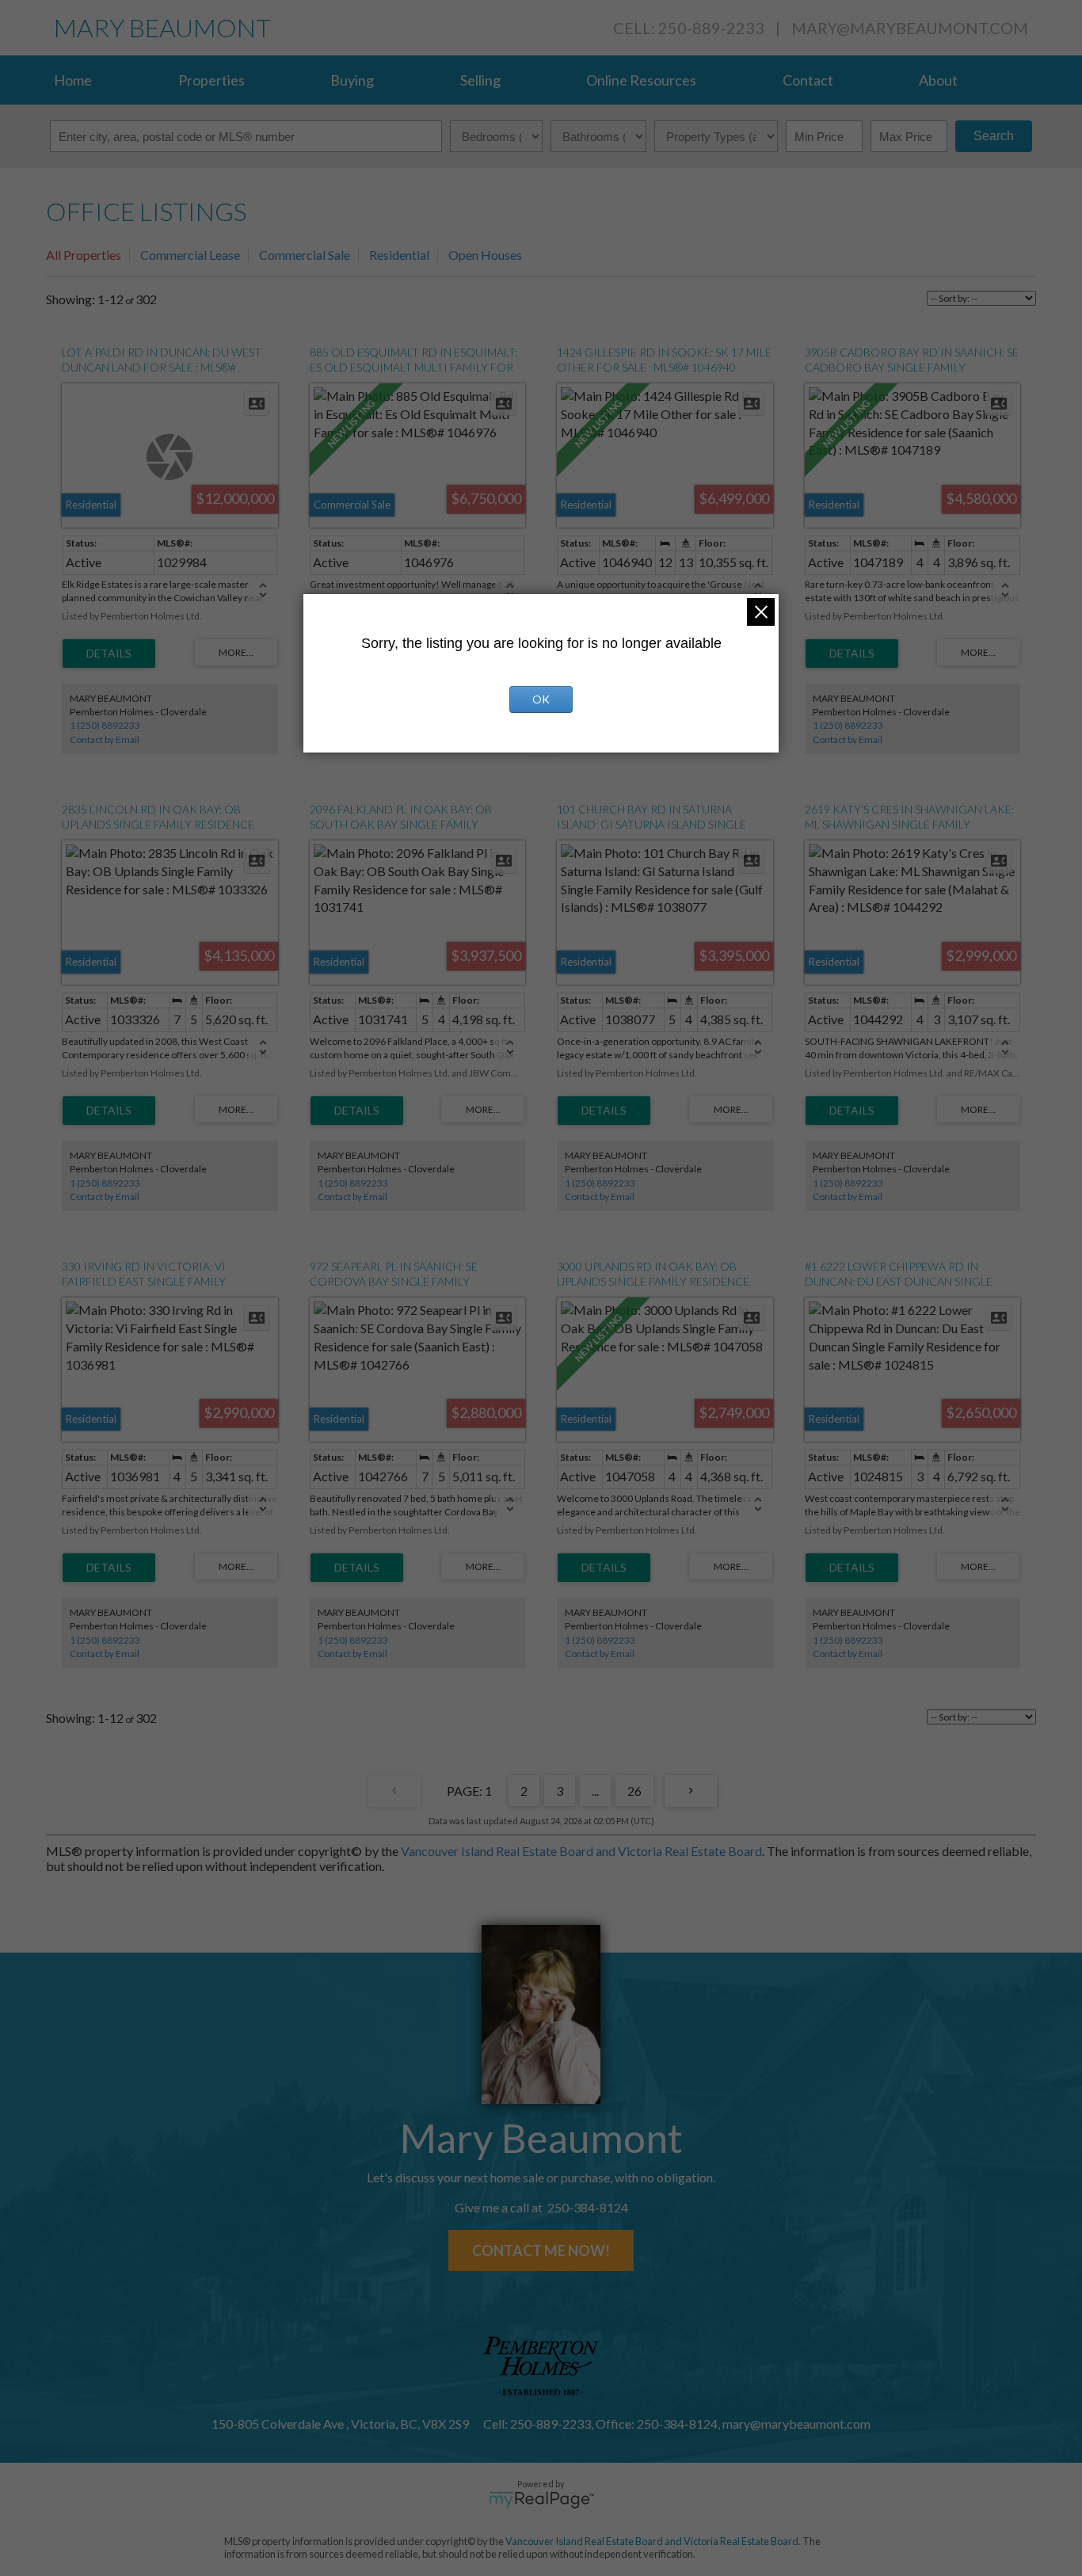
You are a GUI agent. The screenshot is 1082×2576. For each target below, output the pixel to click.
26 (634, 1791)
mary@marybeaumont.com (910, 28)
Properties (211, 80)
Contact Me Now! (541, 2250)
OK (541, 699)
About (938, 80)
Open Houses (485, 255)
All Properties (84, 255)
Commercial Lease (190, 255)
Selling (480, 80)
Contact (808, 80)
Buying (352, 80)
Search (994, 136)
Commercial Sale (305, 255)
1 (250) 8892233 (105, 725)
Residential (399, 255)
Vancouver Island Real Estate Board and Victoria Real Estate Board (581, 1851)
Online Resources (641, 80)
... (595, 1791)
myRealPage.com (541, 2500)
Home (73, 80)
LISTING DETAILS (109, 654)
